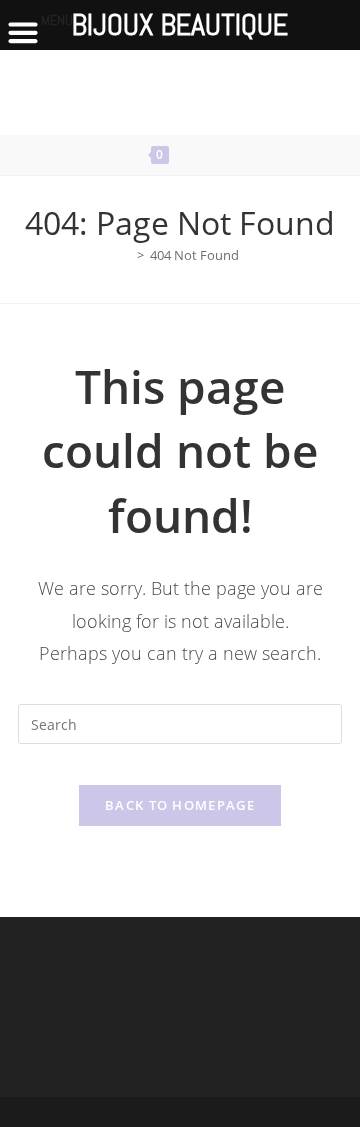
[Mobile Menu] (222, 155)
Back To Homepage (180, 805)
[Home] (126, 255)
